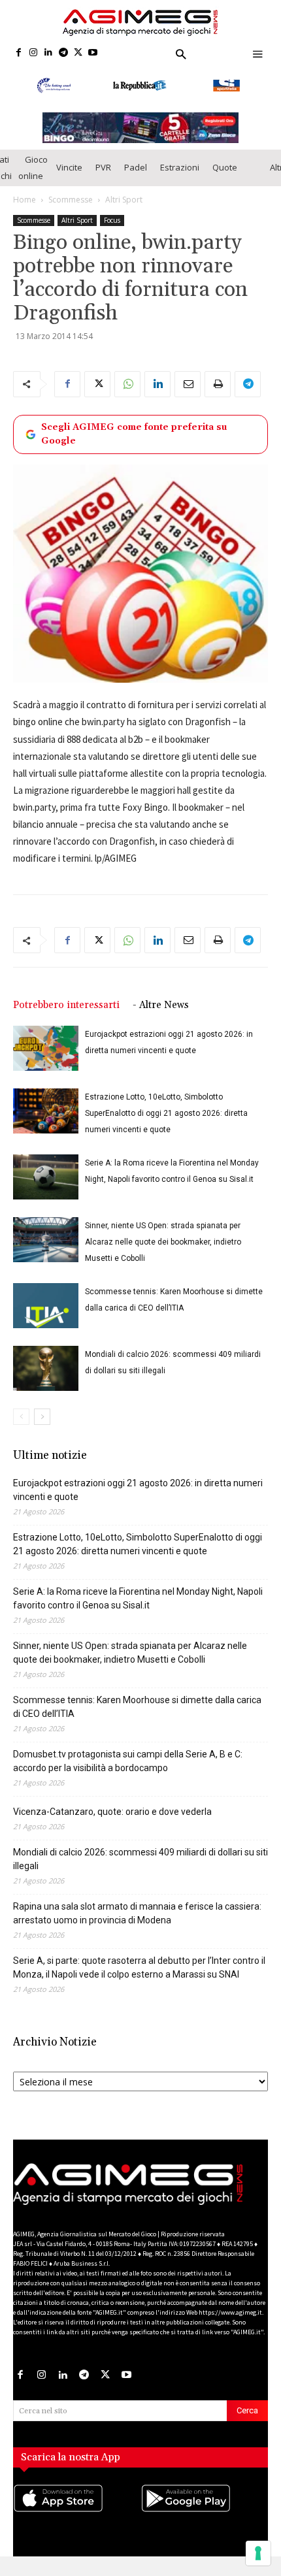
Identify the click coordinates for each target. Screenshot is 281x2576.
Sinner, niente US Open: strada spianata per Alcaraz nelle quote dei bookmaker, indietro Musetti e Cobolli (163, 1254)
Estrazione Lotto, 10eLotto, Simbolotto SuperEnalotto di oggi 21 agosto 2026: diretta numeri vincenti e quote (166, 1126)
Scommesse (71, 212)
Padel (136, 180)
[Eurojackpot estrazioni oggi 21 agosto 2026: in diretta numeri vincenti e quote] (46, 1061)
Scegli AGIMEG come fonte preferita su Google (134, 447)
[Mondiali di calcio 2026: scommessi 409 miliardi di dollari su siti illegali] (46, 1381)
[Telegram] (63, 53)
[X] (78, 53)
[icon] (77, 2523)
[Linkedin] (49, 53)
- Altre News (161, 1018)
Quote (225, 180)
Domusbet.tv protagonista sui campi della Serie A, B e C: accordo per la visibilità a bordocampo (128, 1773)
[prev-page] (21, 1429)
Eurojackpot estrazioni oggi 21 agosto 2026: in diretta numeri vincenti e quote (138, 1502)
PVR (103, 180)
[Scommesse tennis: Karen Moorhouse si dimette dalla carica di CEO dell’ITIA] (46, 1318)
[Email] (188, 397)
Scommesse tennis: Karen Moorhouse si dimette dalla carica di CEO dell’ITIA (137, 1719)
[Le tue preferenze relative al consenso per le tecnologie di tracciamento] (258, 2553)
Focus (112, 233)
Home (25, 212)
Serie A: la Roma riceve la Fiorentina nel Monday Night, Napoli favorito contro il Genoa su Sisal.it (138, 1611)
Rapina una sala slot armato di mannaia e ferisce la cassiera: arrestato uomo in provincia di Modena (137, 1926)
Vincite (69, 180)
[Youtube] (93, 53)
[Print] (218, 397)
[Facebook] (19, 53)
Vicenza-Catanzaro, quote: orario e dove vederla (112, 1824)
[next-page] (42, 1429)
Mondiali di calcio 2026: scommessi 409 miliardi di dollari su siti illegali (140, 1871)
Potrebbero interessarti (66, 1018)
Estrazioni (180, 180)
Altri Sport (124, 212)
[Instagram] (34, 53)
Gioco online (33, 180)
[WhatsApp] (127, 397)
